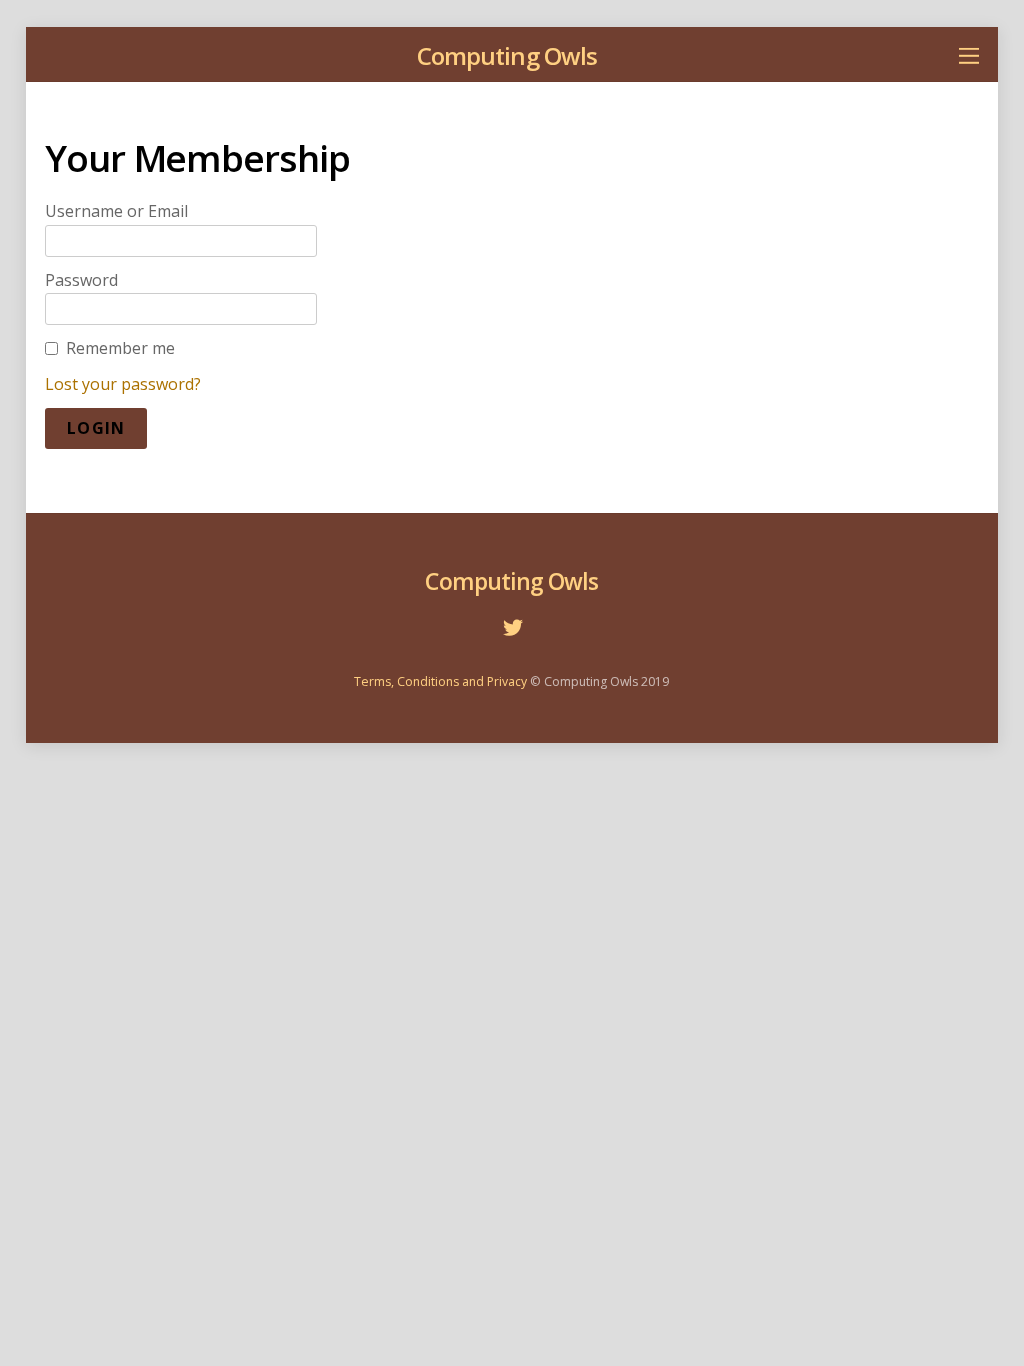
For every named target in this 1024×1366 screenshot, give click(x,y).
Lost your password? (123, 384)
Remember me (120, 348)
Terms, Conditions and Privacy (440, 681)
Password (81, 280)
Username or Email (116, 211)
